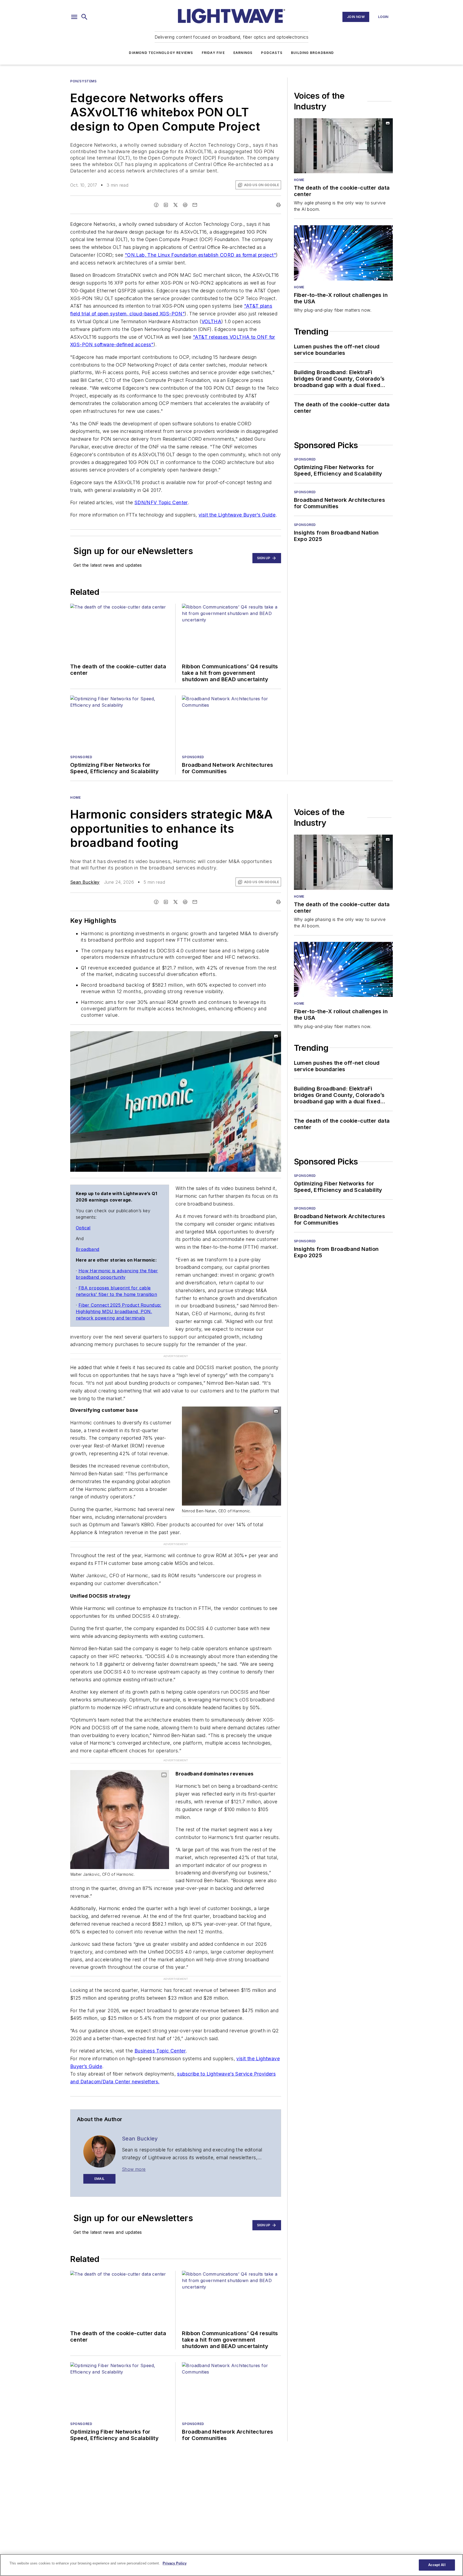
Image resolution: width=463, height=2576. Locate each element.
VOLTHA (211, 321)
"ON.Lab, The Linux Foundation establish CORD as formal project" (200, 255)
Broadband (88, 1249)
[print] (278, 205)
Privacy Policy (175, 2563)
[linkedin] (166, 205)
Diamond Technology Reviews (161, 53)
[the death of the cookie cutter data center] (343, 146)
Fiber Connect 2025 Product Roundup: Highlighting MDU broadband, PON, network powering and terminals (119, 1311)
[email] (195, 205)
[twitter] (176, 205)
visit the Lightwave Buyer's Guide (237, 515)
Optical (83, 1228)
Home (299, 180)
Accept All (437, 2565)
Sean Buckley (85, 882)
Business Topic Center (160, 2051)
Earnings (243, 53)
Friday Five (213, 53)
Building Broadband (313, 53)
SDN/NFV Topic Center (161, 502)
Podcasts (272, 53)
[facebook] (156, 205)
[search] (84, 17)
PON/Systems (83, 81)
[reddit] (185, 205)
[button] (74, 17)
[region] (231, 2565)
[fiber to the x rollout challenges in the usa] (343, 253)
